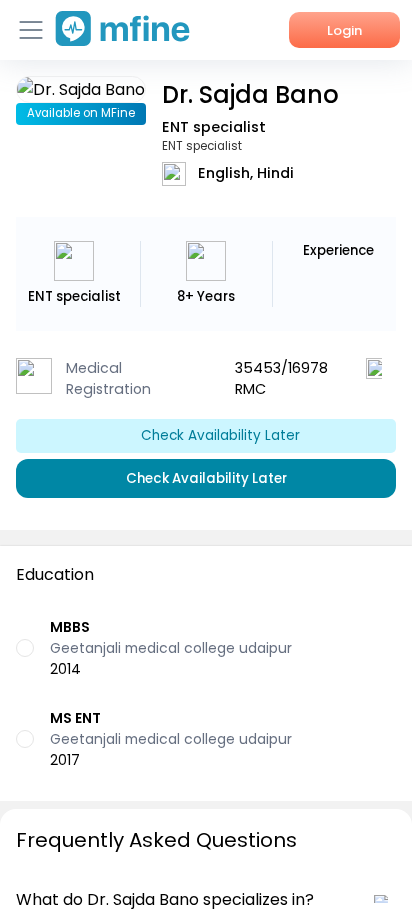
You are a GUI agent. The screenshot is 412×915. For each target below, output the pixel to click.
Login (344, 30)
